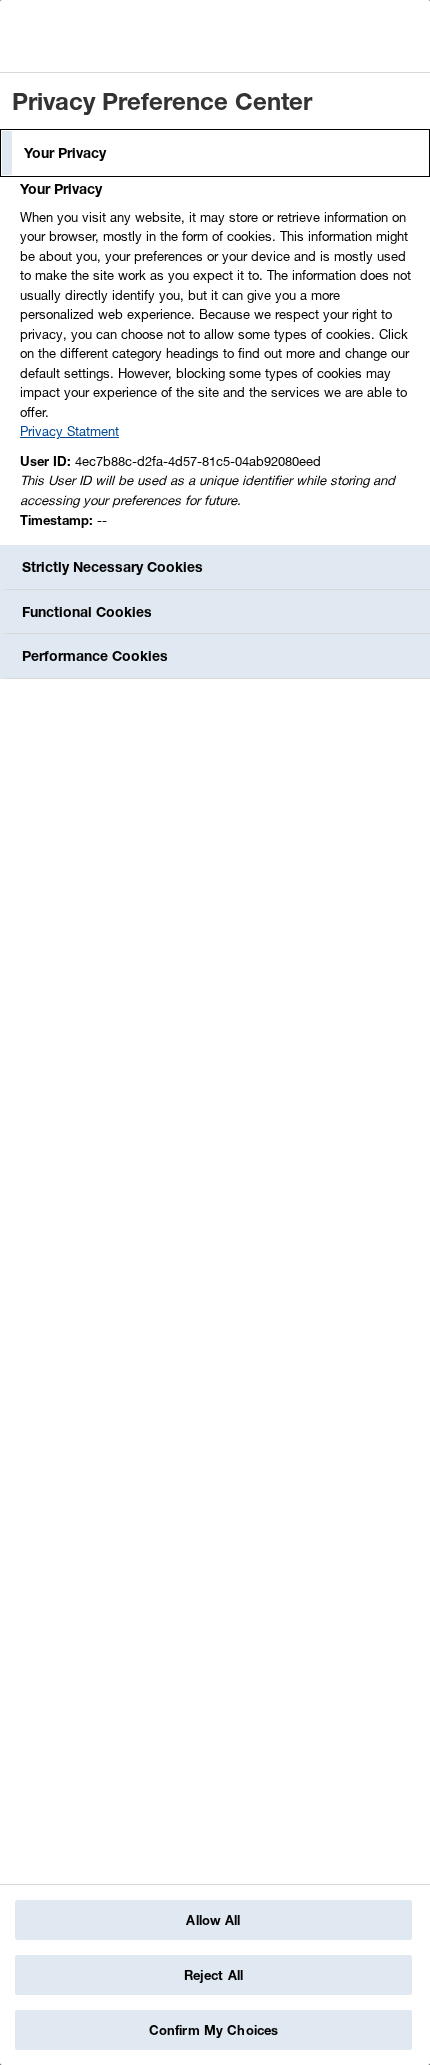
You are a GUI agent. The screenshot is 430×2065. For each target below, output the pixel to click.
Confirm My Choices (213, 2030)
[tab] (215, 153)
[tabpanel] (217, 360)
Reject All (213, 1975)
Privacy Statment (69, 431)
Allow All (213, 1920)
